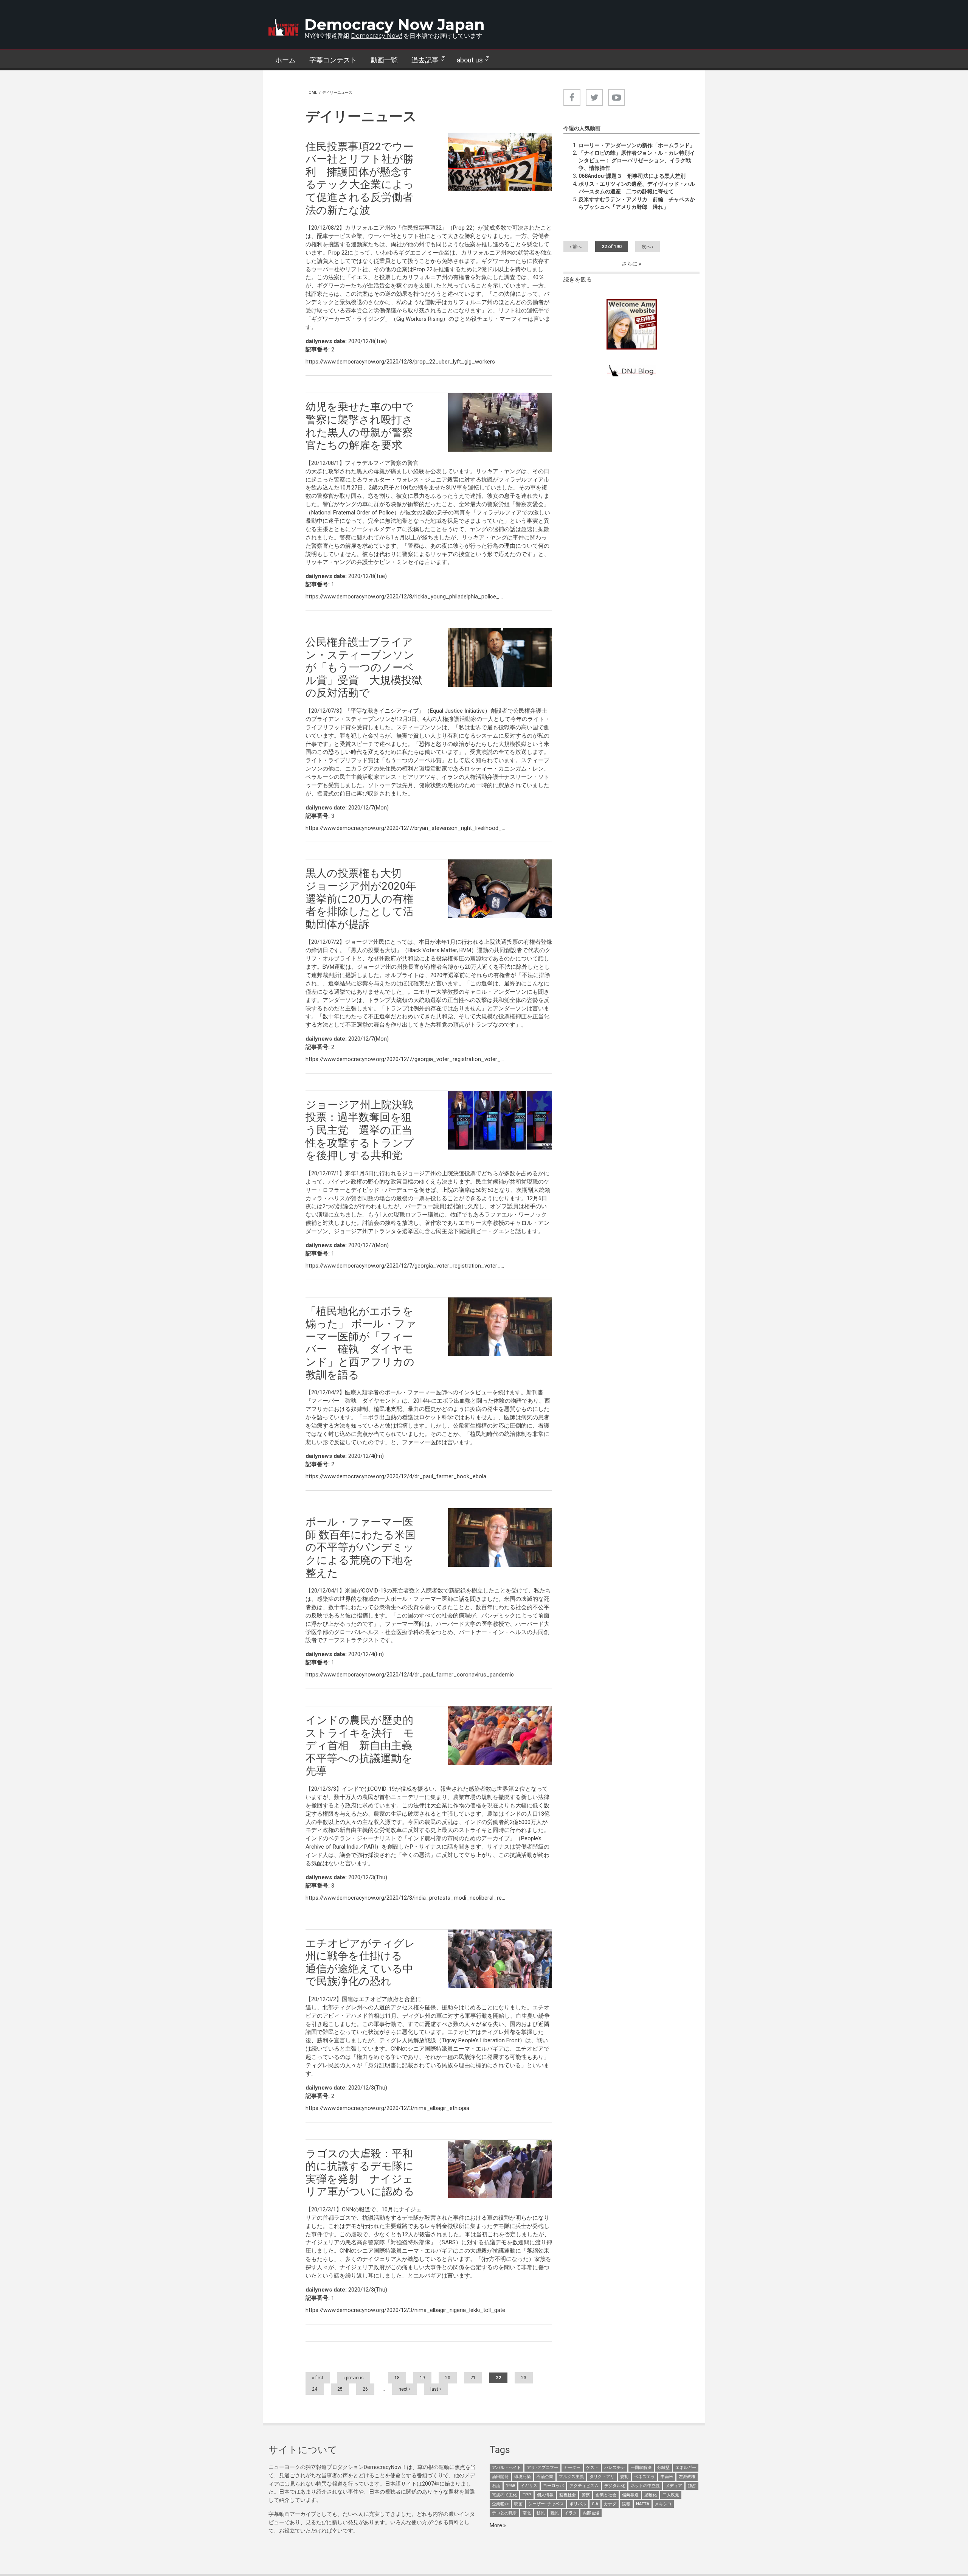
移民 (541, 2513)
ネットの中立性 (645, 2486)
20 (448, 2378)
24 (315, 2389)
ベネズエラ (645, 2477)
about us (466, 60)
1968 (510, 2486)
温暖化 (651, 2495)
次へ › (648, 247)
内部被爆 (591, 2513)
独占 (692, 2486)
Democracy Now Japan (395, 24)
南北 (527, 2513)
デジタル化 (615, 2486)
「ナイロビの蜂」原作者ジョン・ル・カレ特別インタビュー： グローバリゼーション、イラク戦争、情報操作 (637, 160)
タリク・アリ (602, 2477)
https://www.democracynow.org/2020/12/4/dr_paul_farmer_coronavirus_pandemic (410, 1675)
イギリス (529, 2486)
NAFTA (643, 2504)
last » (436, 2389)
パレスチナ (615, 2468)
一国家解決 (641, 2468)
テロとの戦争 (504, 2513)
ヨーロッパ (553, 2486)
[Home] (284, 27)
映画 (518, 2504)
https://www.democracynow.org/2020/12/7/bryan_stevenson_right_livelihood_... (405, 828)
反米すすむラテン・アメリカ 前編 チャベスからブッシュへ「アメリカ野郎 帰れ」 (637, 203)
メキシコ (663, 2504)
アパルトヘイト (506, 2468)
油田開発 (500, 2477)
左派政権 (687, 2477)
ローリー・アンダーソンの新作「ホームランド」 (637, 145)
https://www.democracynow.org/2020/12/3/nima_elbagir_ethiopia (387, 2108)
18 (397, 2378)
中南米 (667, 2477)
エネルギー (686, 2468)
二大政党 (671, 2495)
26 (365, 2389)
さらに (630, 264)
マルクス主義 (571, 2477)
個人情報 (545, 2495)
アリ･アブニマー (542, 2468)
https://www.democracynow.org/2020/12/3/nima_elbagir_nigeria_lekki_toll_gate (405, 2310)
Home (311, 92)
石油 (496, 2486)
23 (524, 2378)
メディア (674, 2486)
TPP (527, 2495)
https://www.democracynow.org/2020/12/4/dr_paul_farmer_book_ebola (396, 1476)
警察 (586, 2495)
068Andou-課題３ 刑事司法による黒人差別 (632, 176)
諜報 (626, 2504)
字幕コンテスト (333, 60)
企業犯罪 (500, 2504)
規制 (624, 2477)
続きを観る (578, 280)
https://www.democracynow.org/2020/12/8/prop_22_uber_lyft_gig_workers (400, 362)
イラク (571, 2513)
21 (473, 2378)
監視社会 (568, 2495)
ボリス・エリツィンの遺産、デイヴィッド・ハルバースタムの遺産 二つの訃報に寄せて (637, 188)
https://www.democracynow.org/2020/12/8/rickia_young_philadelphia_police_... (404, 597)
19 (422, 2378)
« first (318, 2378)
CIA (595, 2504)
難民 (555, 2513)
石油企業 (545, 2477)
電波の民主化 (504, 2495)
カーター (572, 2468)
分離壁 (663, 2468)
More (496, 2525)
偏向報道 (630, 2495)
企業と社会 (606, 2495)
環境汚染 (523, 2477)
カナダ (610, 2504)
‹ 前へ (576, 247)
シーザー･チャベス (546, 2504)
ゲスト (592, 2468)
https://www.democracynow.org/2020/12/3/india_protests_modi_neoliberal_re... (405, 1898)
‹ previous (354, 2378)
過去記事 (422, 60)
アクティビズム (584, 2486)
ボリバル (578, 2504)
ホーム (285, 60)
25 (340, 2389)
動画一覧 (384, 60)
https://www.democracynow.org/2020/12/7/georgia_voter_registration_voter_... (405, 1059)
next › (404, 2389)
